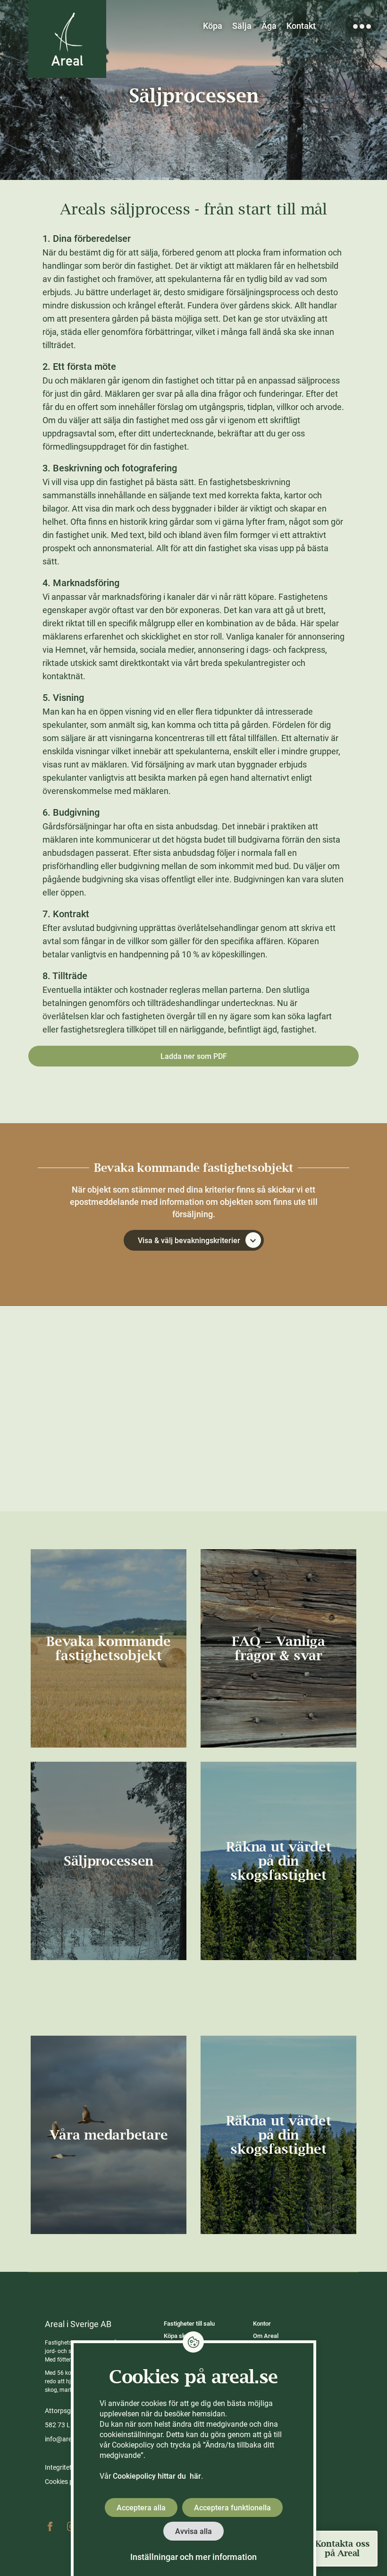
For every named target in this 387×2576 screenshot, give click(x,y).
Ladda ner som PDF (194, 1056)
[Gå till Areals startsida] (67, 39)
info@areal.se (65, 2439)
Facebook (50, 2526)
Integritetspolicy (68, 2467)
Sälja (242, 26)
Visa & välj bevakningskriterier (189, 1241)
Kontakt (301, 26)
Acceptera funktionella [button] (232, 2508)
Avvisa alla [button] (193, 2531)
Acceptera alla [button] (141, 2508)
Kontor (262, 2324)
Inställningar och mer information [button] (193, 2557)
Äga (269, 26)
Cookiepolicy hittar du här (157, 2476)
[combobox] (193, 1452)
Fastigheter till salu (189, 2324)
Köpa (213, 26)
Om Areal (266, 2336)
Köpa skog (178, 2336)
